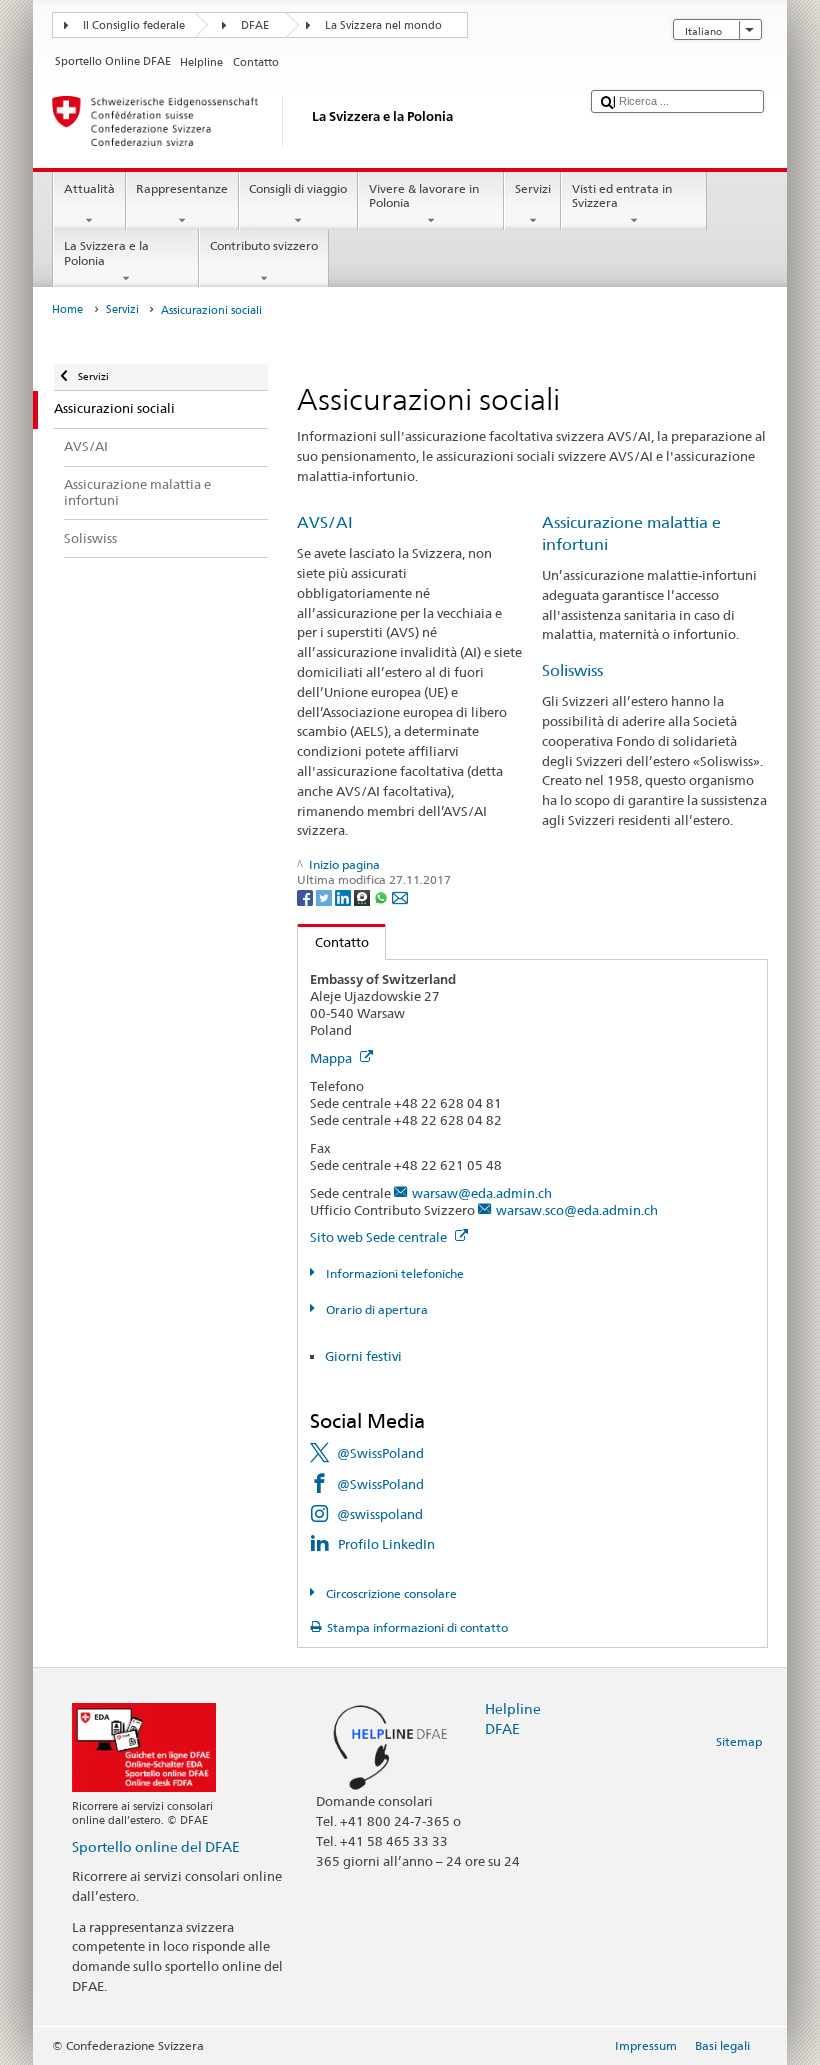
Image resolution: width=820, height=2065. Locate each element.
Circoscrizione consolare (389, 1593)
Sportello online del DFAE (156, 1846)
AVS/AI (325, 522)
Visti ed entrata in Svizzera (622, 195)
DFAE (255, 25)
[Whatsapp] (382, 896)
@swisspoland (380, 1514)
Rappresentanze (182, 188)
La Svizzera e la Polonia (106, 252)
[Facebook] (306, 896)
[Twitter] (325, 896)
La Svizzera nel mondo (383, 25)
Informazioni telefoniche (393, 1273)
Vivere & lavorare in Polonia (424, 195)
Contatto (333, 942)
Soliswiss (572, 670)
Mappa (332, 1058)
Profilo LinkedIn (386, 1544)
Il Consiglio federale (134, 25)
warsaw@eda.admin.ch (482, 1193)
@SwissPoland (380, 1453)
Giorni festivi (363, 1356)
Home (67, 309)
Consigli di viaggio (298, 188)
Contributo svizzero (264, 245)
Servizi (533, 188)
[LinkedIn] (344, 896)
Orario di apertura (375, 1309)
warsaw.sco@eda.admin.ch (577, 1210)
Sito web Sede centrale (380, 1237)
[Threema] (363, 896)
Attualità (89, 188)
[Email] (400, 896)
